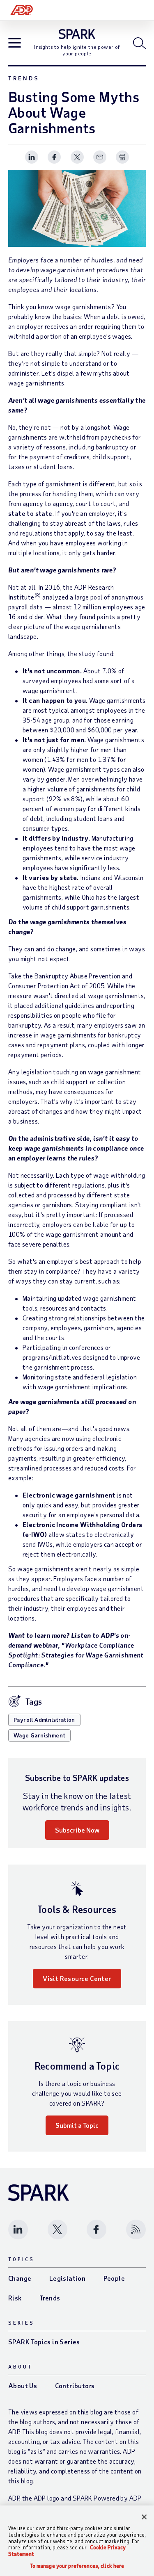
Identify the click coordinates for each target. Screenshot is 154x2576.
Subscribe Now (77, 1830)
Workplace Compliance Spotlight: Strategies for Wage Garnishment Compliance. (76, 1655)
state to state (30, 513)
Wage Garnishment (39, 1735)
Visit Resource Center (77, 1978)
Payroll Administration (44, 1720)
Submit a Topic (77, 2125)
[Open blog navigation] (15, 44)
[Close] (144, 2517)
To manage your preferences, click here (77, 2566)
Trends (24, 78)
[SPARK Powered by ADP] (77, 34)
